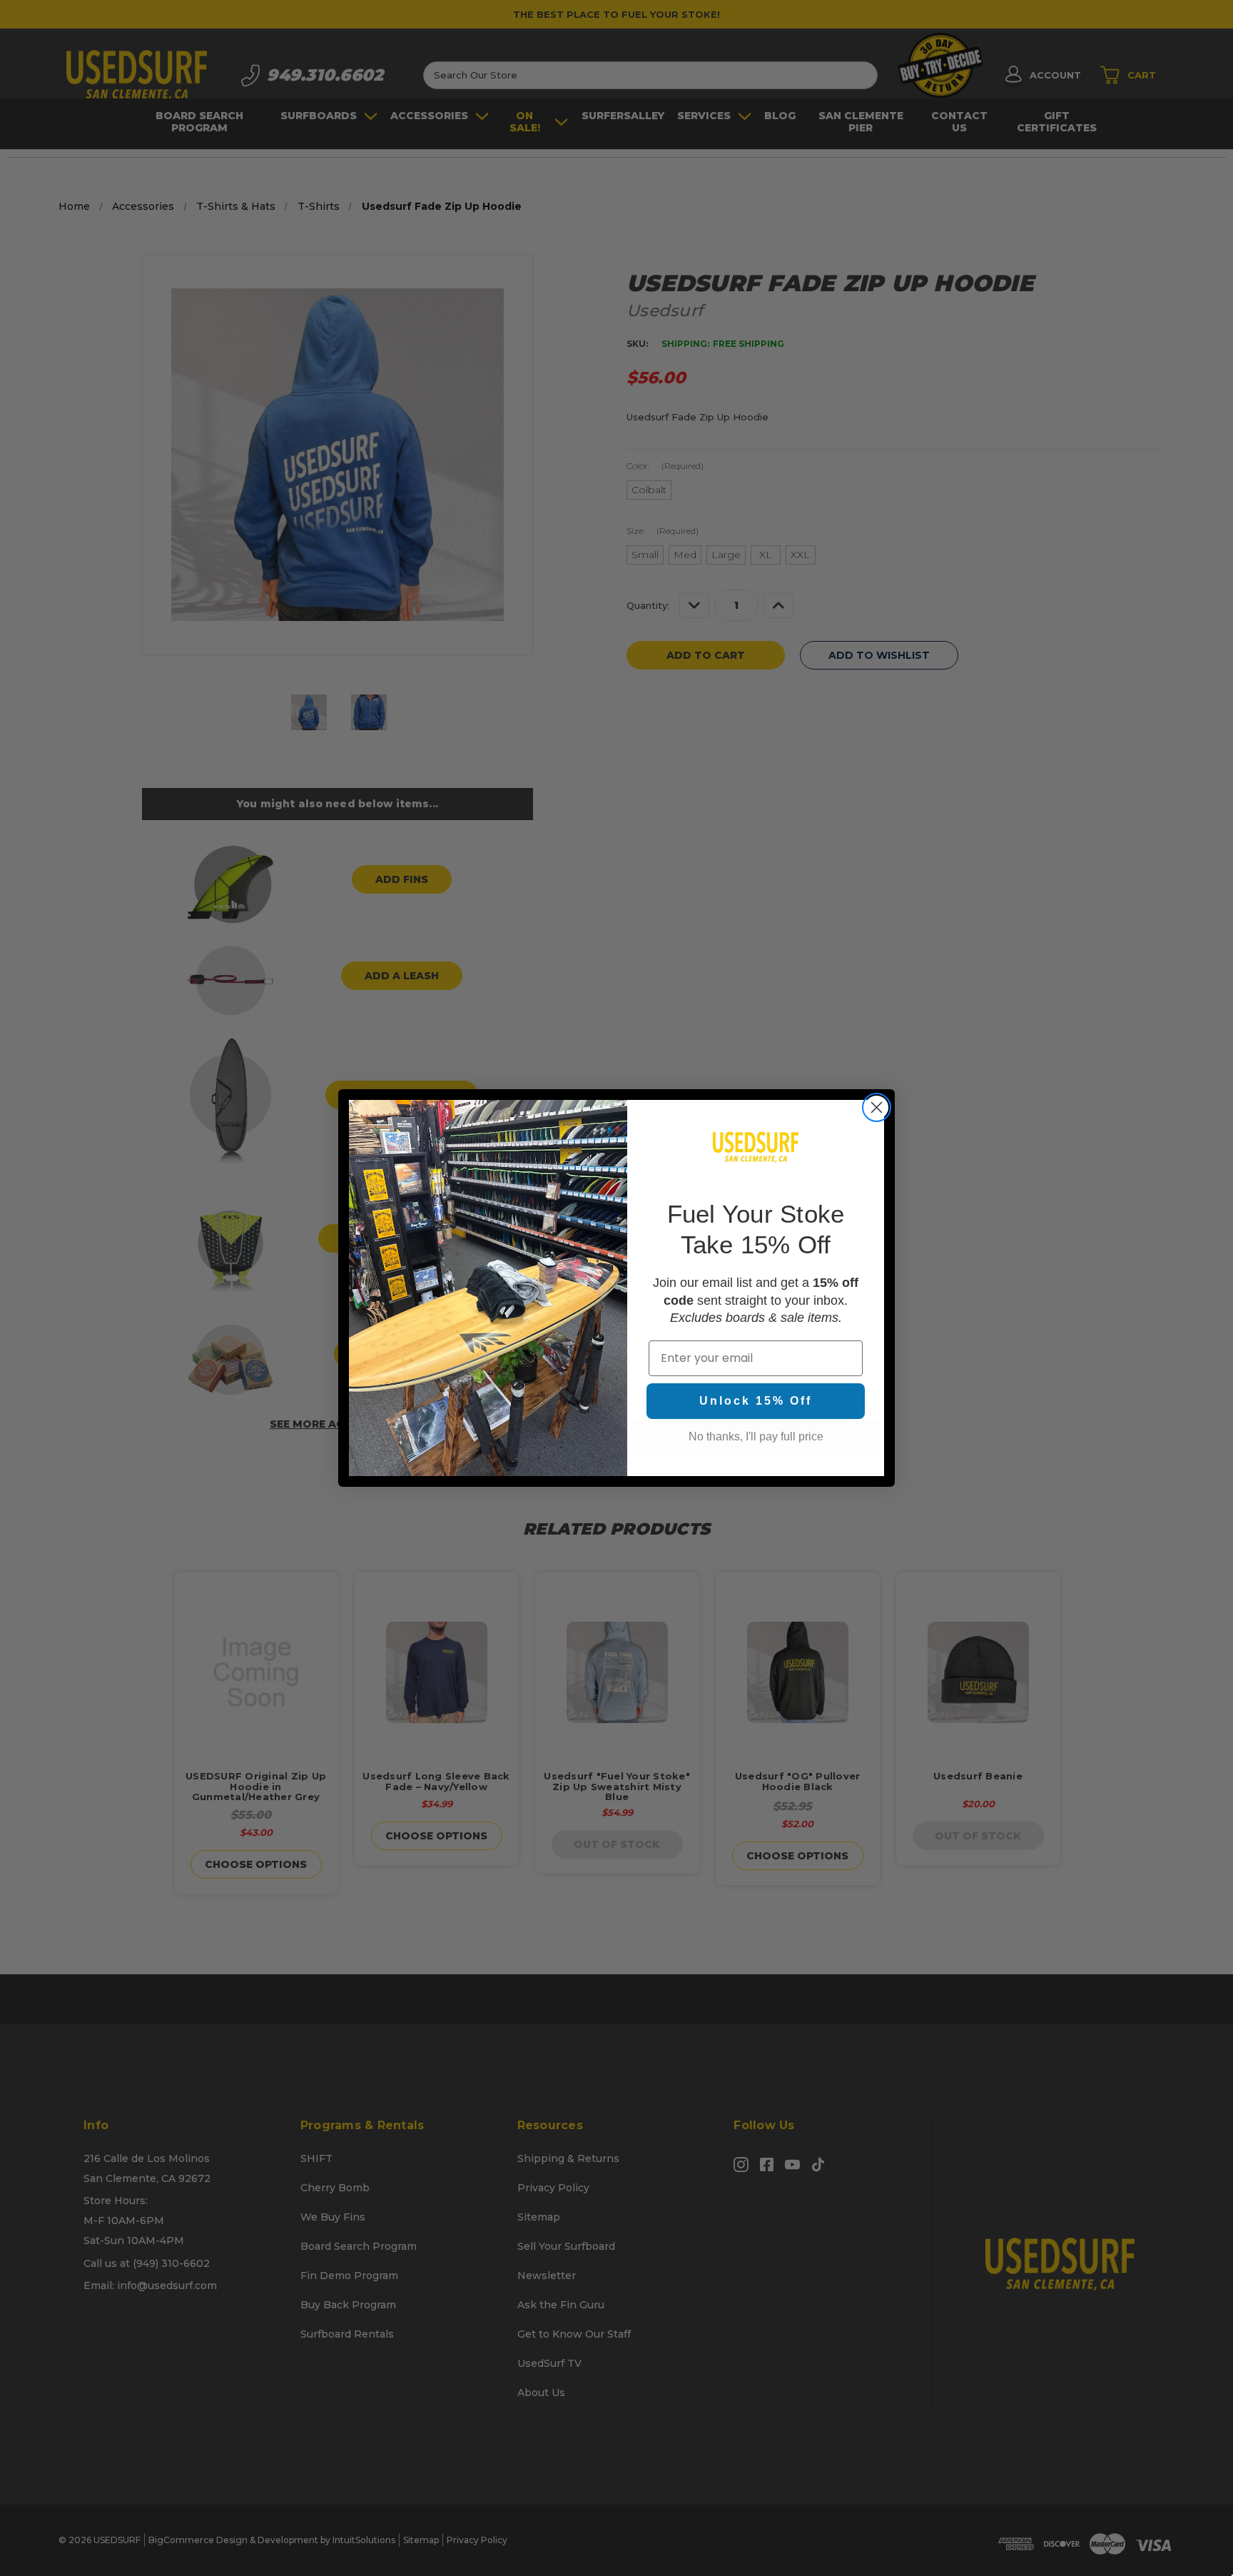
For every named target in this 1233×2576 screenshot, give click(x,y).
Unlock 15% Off (756, 1401)
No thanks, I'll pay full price (756, 1436)
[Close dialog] (877, 1107)
